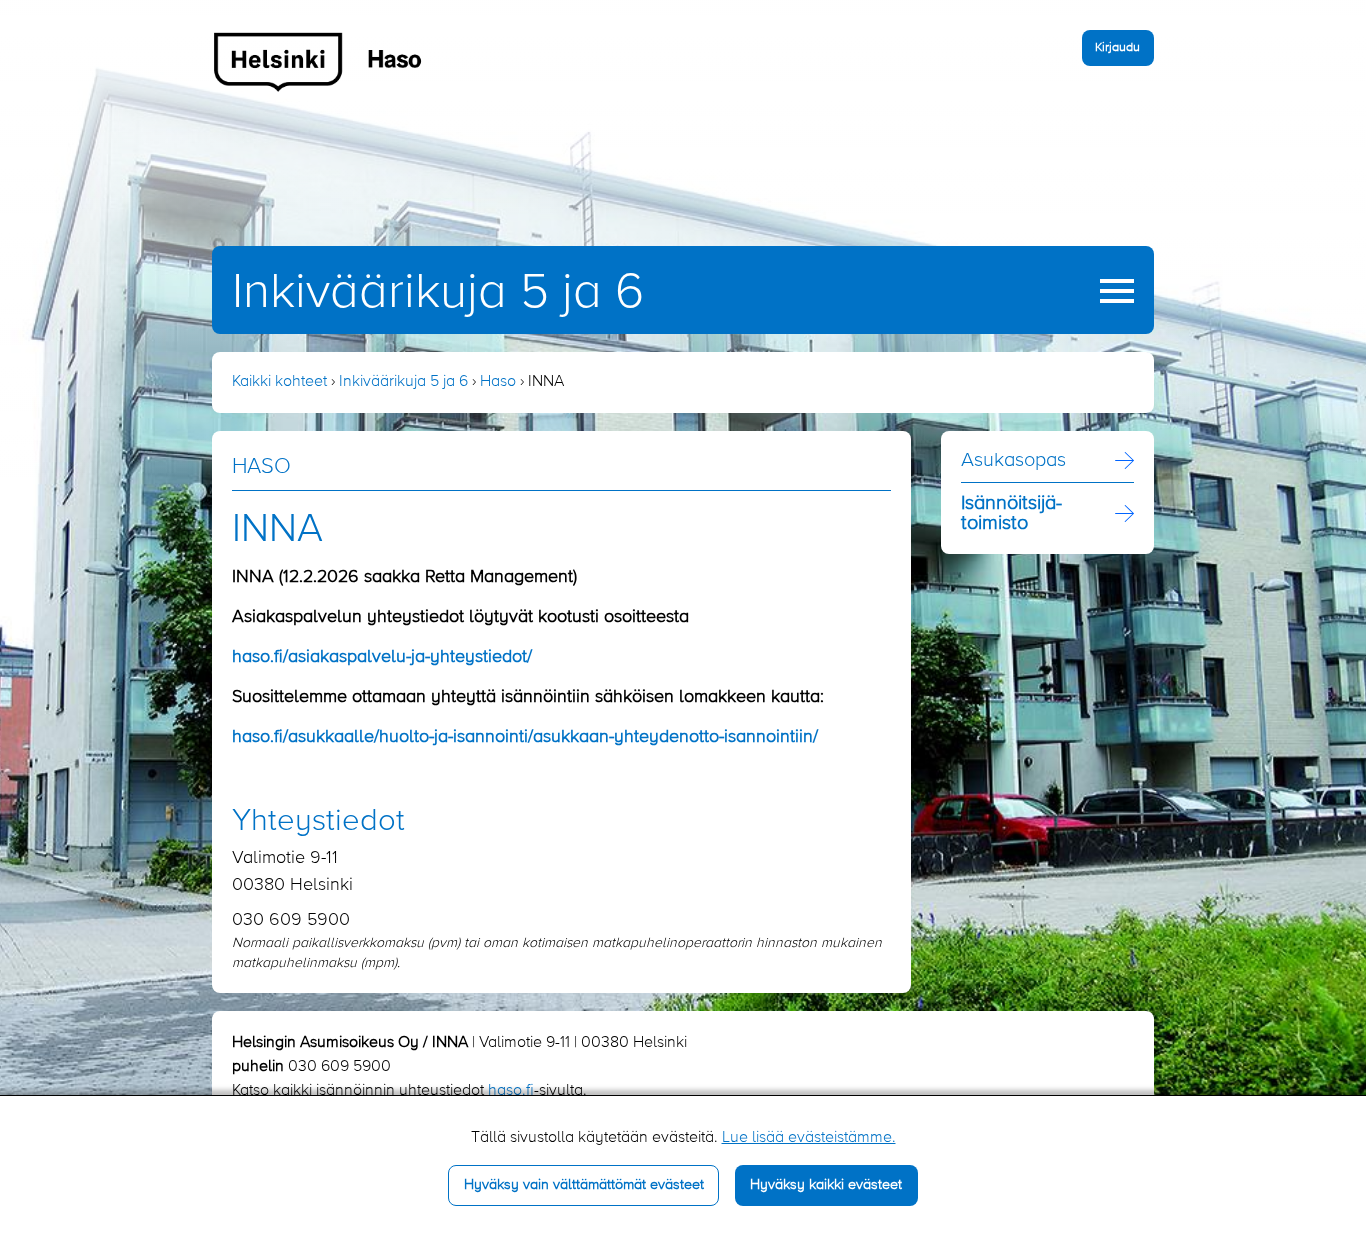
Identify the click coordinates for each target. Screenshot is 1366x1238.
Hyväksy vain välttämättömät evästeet (584, 1185)
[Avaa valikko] (1117, 291)
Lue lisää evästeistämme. (809, 1138)
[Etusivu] (318, 61)
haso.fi (511, 1091)
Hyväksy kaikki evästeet (826, 1185)
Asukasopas (1013, 461)
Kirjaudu (1117, 47)
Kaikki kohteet (279, 382)
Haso (498, 382)
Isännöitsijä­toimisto (1011, 514)
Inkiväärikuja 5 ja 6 (438, 293)
